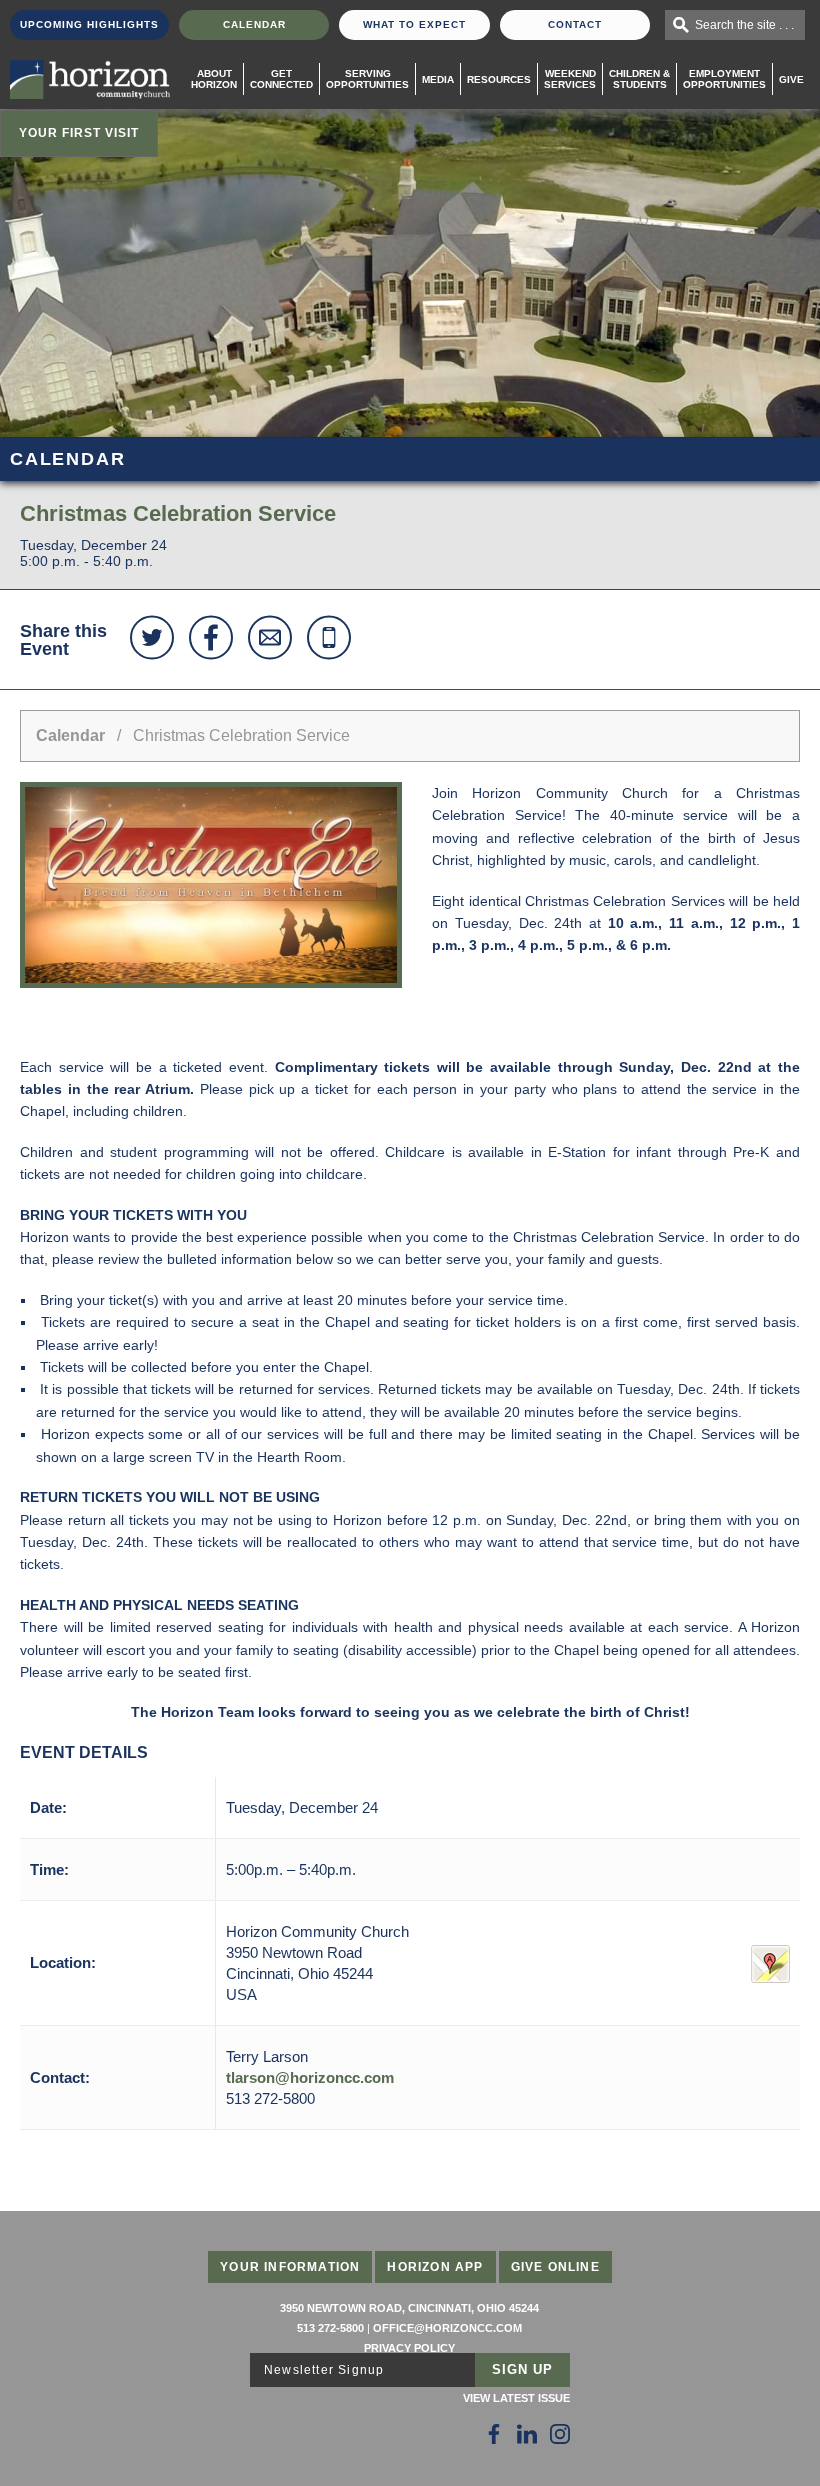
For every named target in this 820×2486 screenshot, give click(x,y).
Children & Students (639, 79)
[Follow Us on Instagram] (560, 2434)
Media (438, 79)
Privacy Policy (409, 2348)
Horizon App (435, 2267)
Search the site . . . (744, 25)
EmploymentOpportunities (724, 79)
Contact (575, 24)
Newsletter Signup (324, 2370)
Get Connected (281, 79)
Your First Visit (79, 133)
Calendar (254, 24)
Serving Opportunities (367, 79)
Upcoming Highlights (89, 24)
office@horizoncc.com (447, 2328)
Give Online (555, 2267)
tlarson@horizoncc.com (310, 2077)
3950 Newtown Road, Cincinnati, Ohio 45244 (409, 2308)
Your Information (290, 2267)
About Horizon (214, 79)
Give (791, 79)
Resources (499, 79)
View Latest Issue (516, 2398)
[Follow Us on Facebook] (494, 2434)
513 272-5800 (330, 2328)
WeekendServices (570, 79)
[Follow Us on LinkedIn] (527, 2434)
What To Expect (414, 24)
